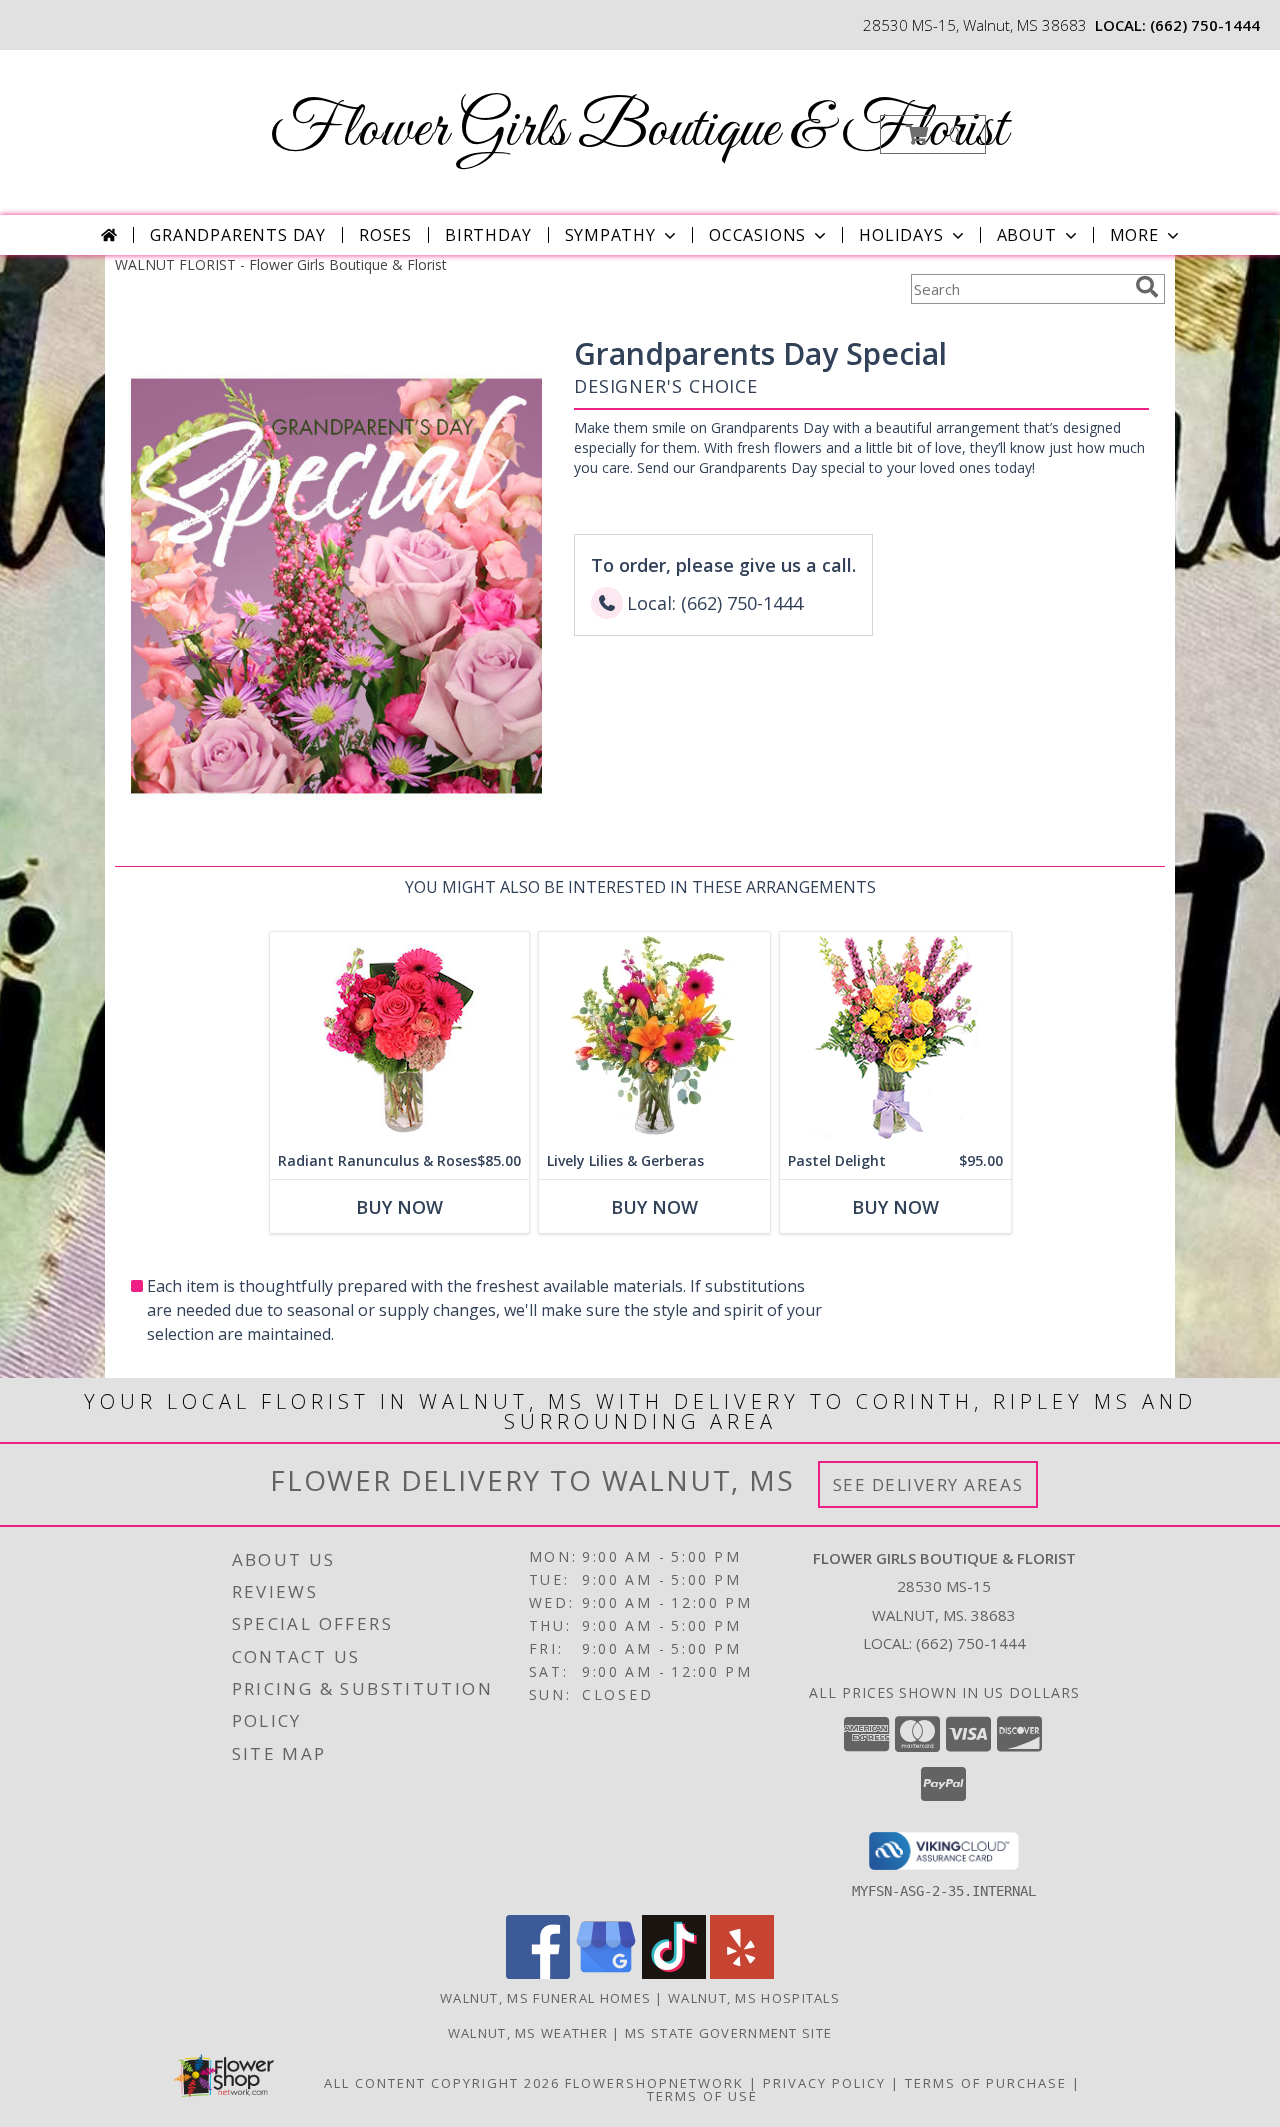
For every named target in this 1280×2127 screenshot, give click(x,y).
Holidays (901, 235)
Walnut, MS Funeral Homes (545, 1998)
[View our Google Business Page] (606, 1973)
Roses (385, 235)
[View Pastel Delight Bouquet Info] (895, 1037)
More (1134, 235)
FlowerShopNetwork (654, 2083)
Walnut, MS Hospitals (754, 1998)
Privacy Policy (824, 2083)
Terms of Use (702, 2096)
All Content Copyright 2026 (442, 2083)
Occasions (757, 235)
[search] (1147, 287)
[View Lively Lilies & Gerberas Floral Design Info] (654, 1037)
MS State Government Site (728, 2033)
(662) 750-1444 (1205, 25)
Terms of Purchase (986, 2083)
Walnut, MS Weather (528, 2033)
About (1027, 235)
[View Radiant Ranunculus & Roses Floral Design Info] (399, 1037)
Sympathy (610, 235)
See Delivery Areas (928, 1484)
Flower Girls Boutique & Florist (638, 130)
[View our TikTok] (674, 1973)
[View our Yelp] (742, 1973)
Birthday (488, 235)
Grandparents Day (238, 235)
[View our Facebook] (538, 1973)
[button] (933, 134)
